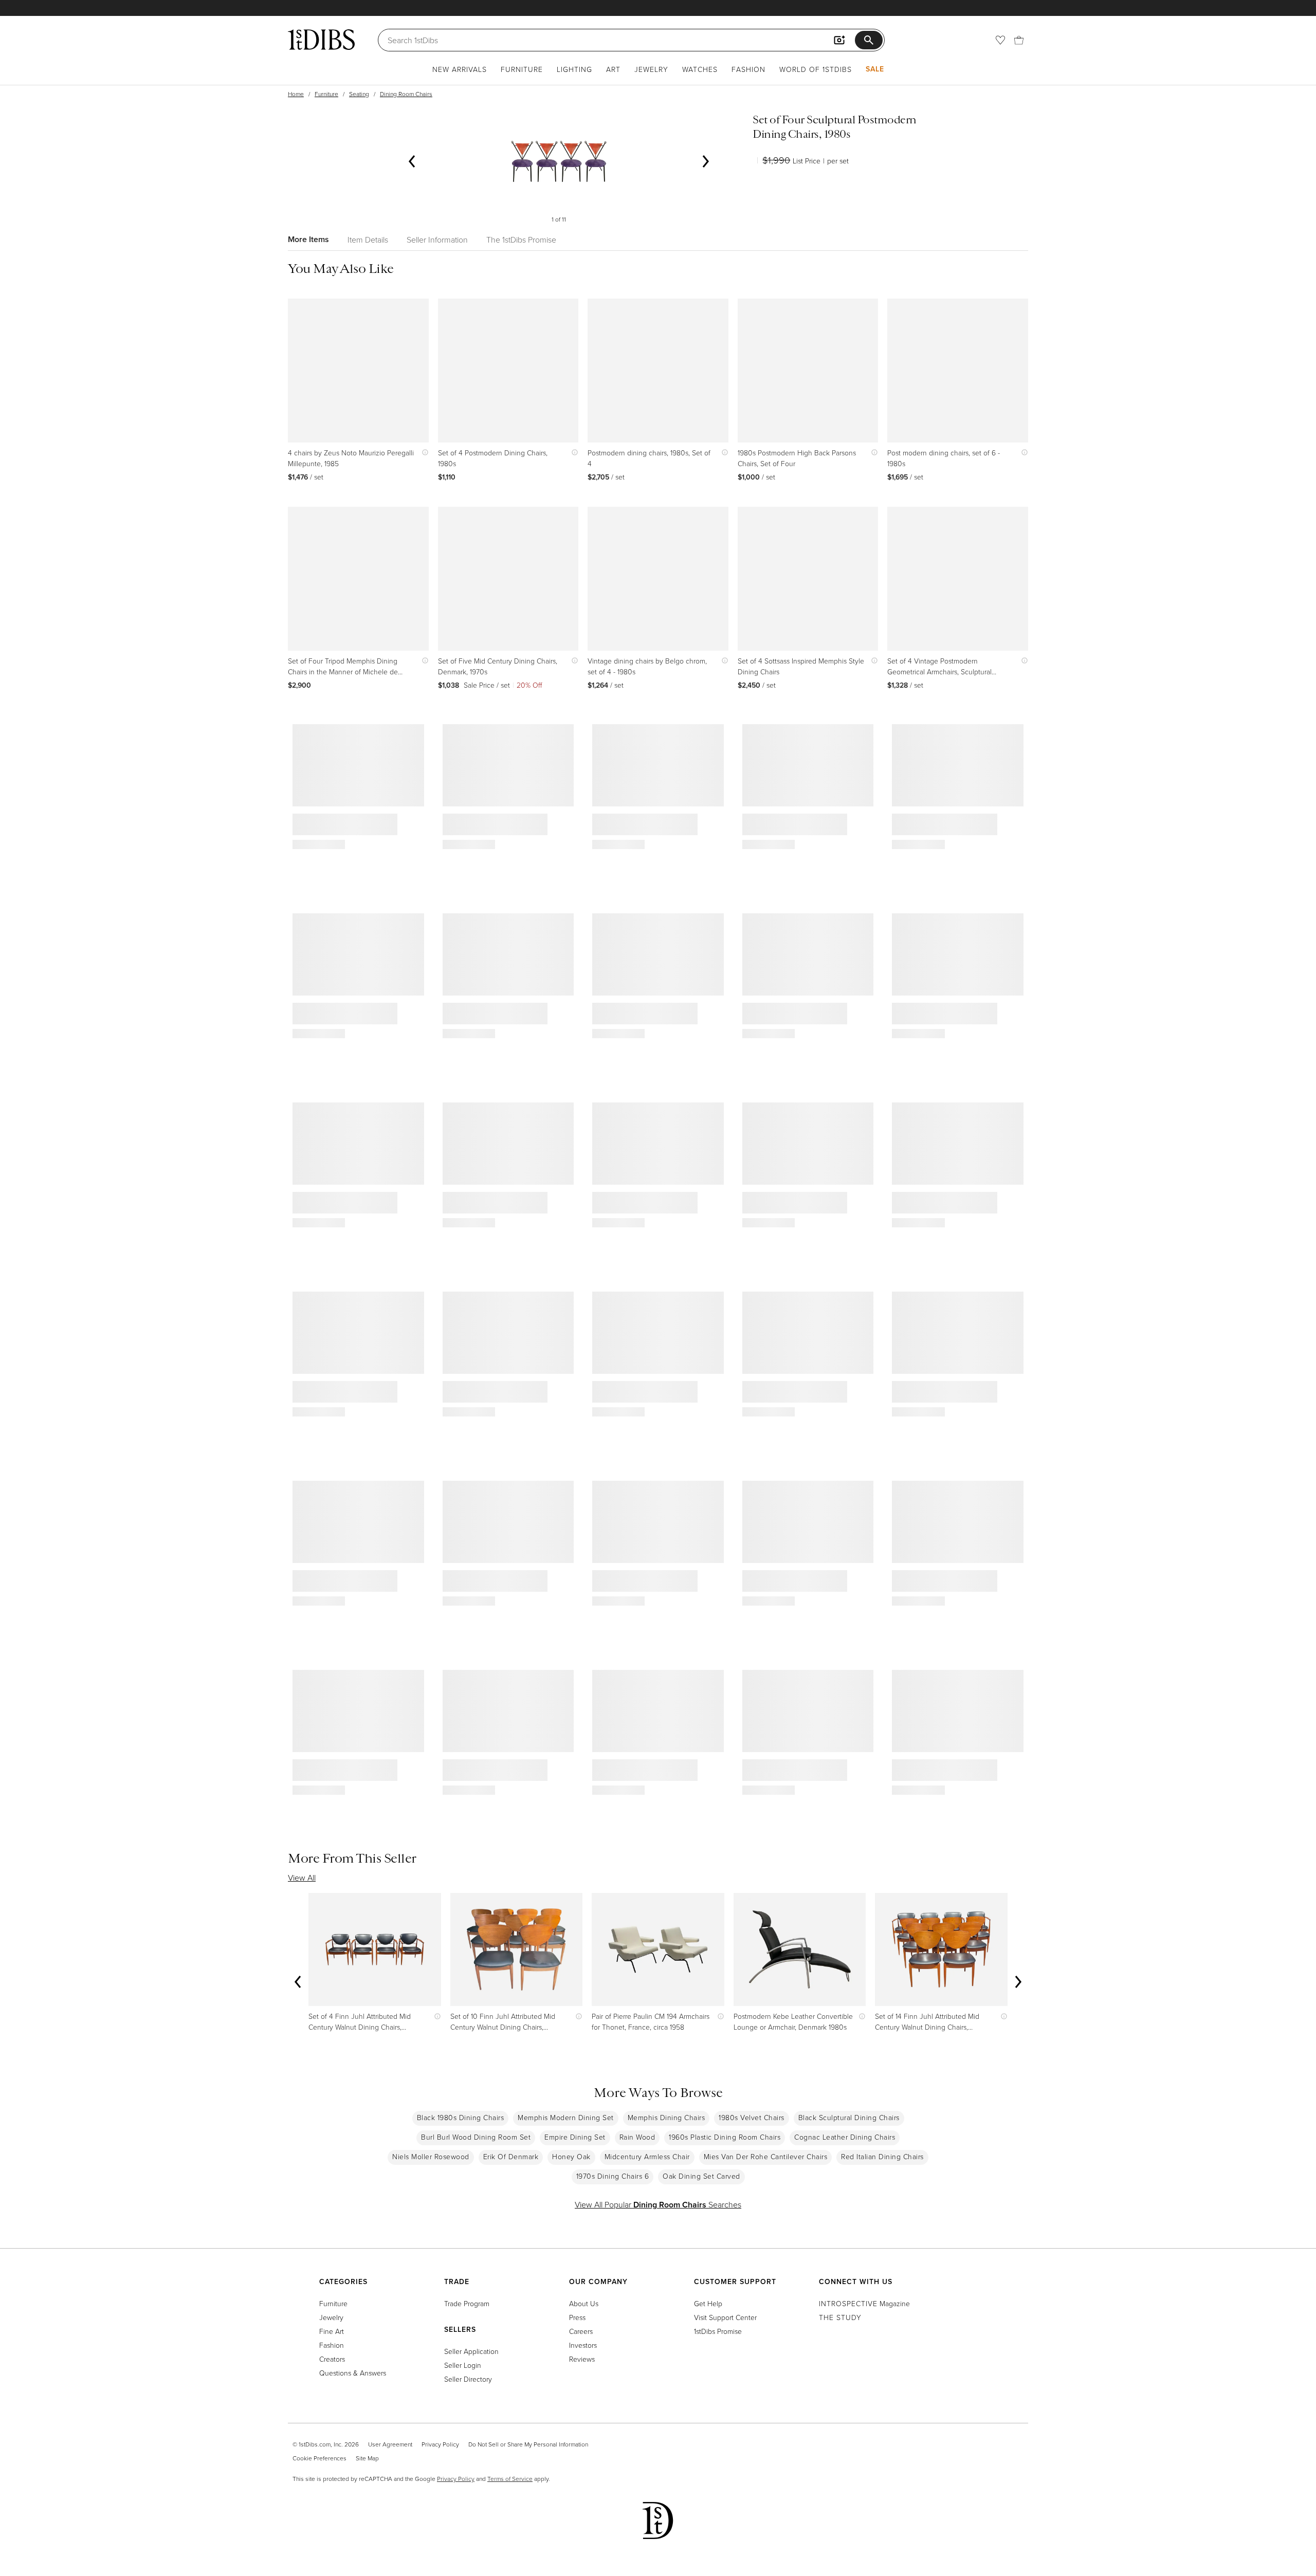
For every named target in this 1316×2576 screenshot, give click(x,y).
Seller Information (437, 240)
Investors (583, 2345)
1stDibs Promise (718, 2331)
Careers (581, 2331)
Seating (359, 94)
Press (577, 2317)
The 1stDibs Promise (521, 240)
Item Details (368, 240)
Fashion (748, 69)
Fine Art (332, 2331)
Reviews (582, 2359)
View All (302, 1878)
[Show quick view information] (423, 453)
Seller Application (471, 2351)
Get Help (708, 2303)
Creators (332, 2359)
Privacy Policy (440, 2444)
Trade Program (467, 2303)
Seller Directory (468, 2379)
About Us (584, 2303)
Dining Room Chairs (406, 94)
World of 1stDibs (816, 69)
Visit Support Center (725, 2317)
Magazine (864, 2303)
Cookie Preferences (319, 2458)
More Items (308, 239)
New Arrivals (460, 69)
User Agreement (390, 2444)
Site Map (367, 2458)
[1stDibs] (321, 40)
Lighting (574, 69)
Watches (700, 69)
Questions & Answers (353, 2373)
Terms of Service (510, 2479)
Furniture (522, 69)
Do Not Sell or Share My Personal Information (528, 2444)
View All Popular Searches (658, 2204)
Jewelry (651, 69)
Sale (875, 69)
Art (613, 69)
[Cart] (1019, 40)
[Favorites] (1000, 40)
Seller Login (463, 2365)
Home (296, 94)
